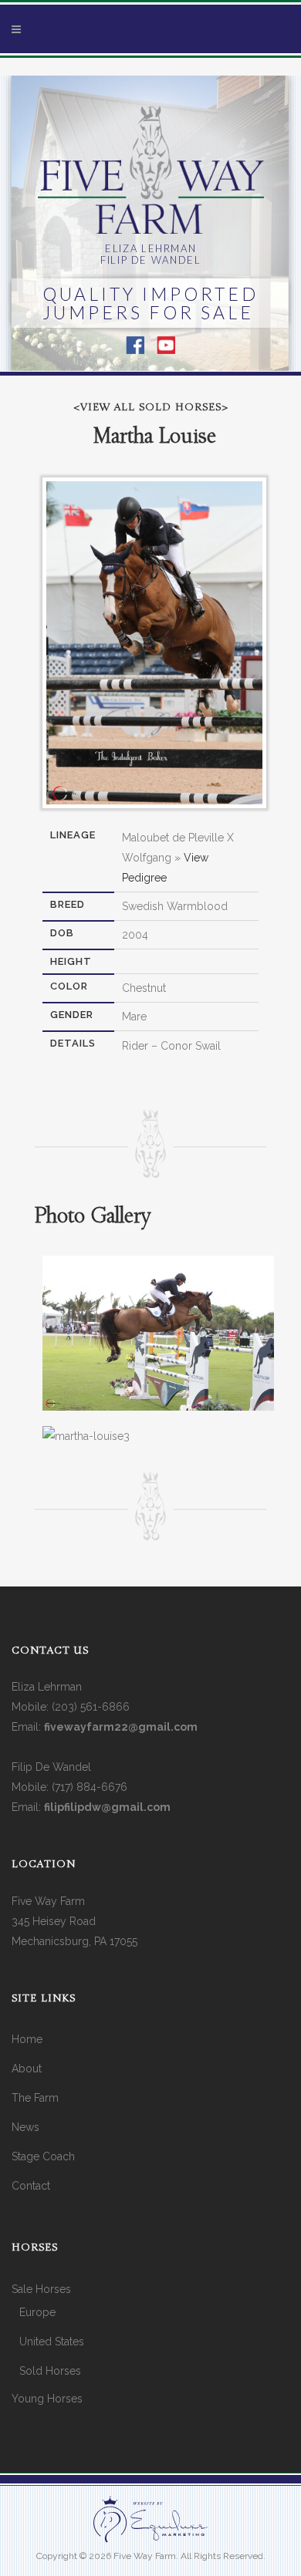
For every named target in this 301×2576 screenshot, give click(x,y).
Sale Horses (41, 2289)
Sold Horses (50, 2371)
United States (52, 2342)
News (25, 2127)
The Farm (35, 2098)
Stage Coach (43, 2156)
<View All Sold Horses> (151, 408)
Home (27, 2039)
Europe (37, 2312)
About (27, 2069)
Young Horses (47, 2399)
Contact (31, 2186)
